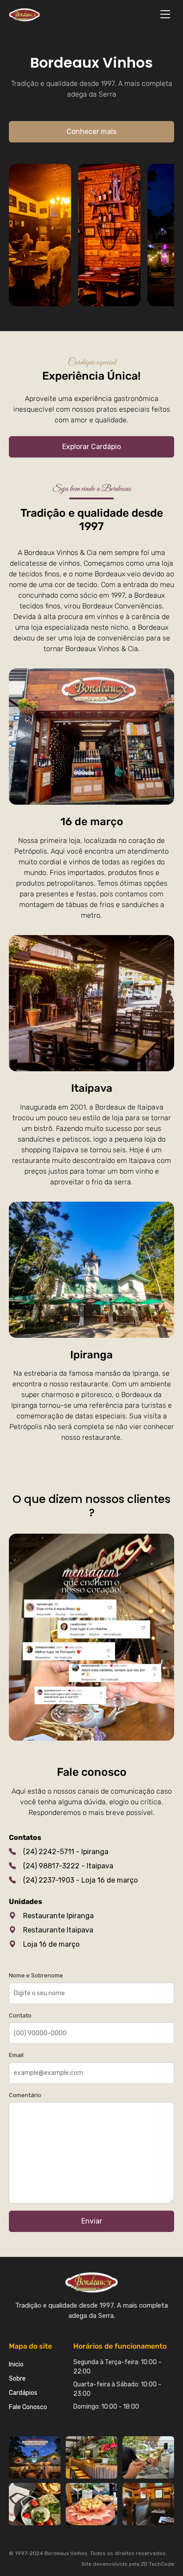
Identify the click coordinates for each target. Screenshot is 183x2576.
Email (16, 2055)
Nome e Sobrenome (36, 1975)
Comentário (25, 2095)
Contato (20, 2015)
